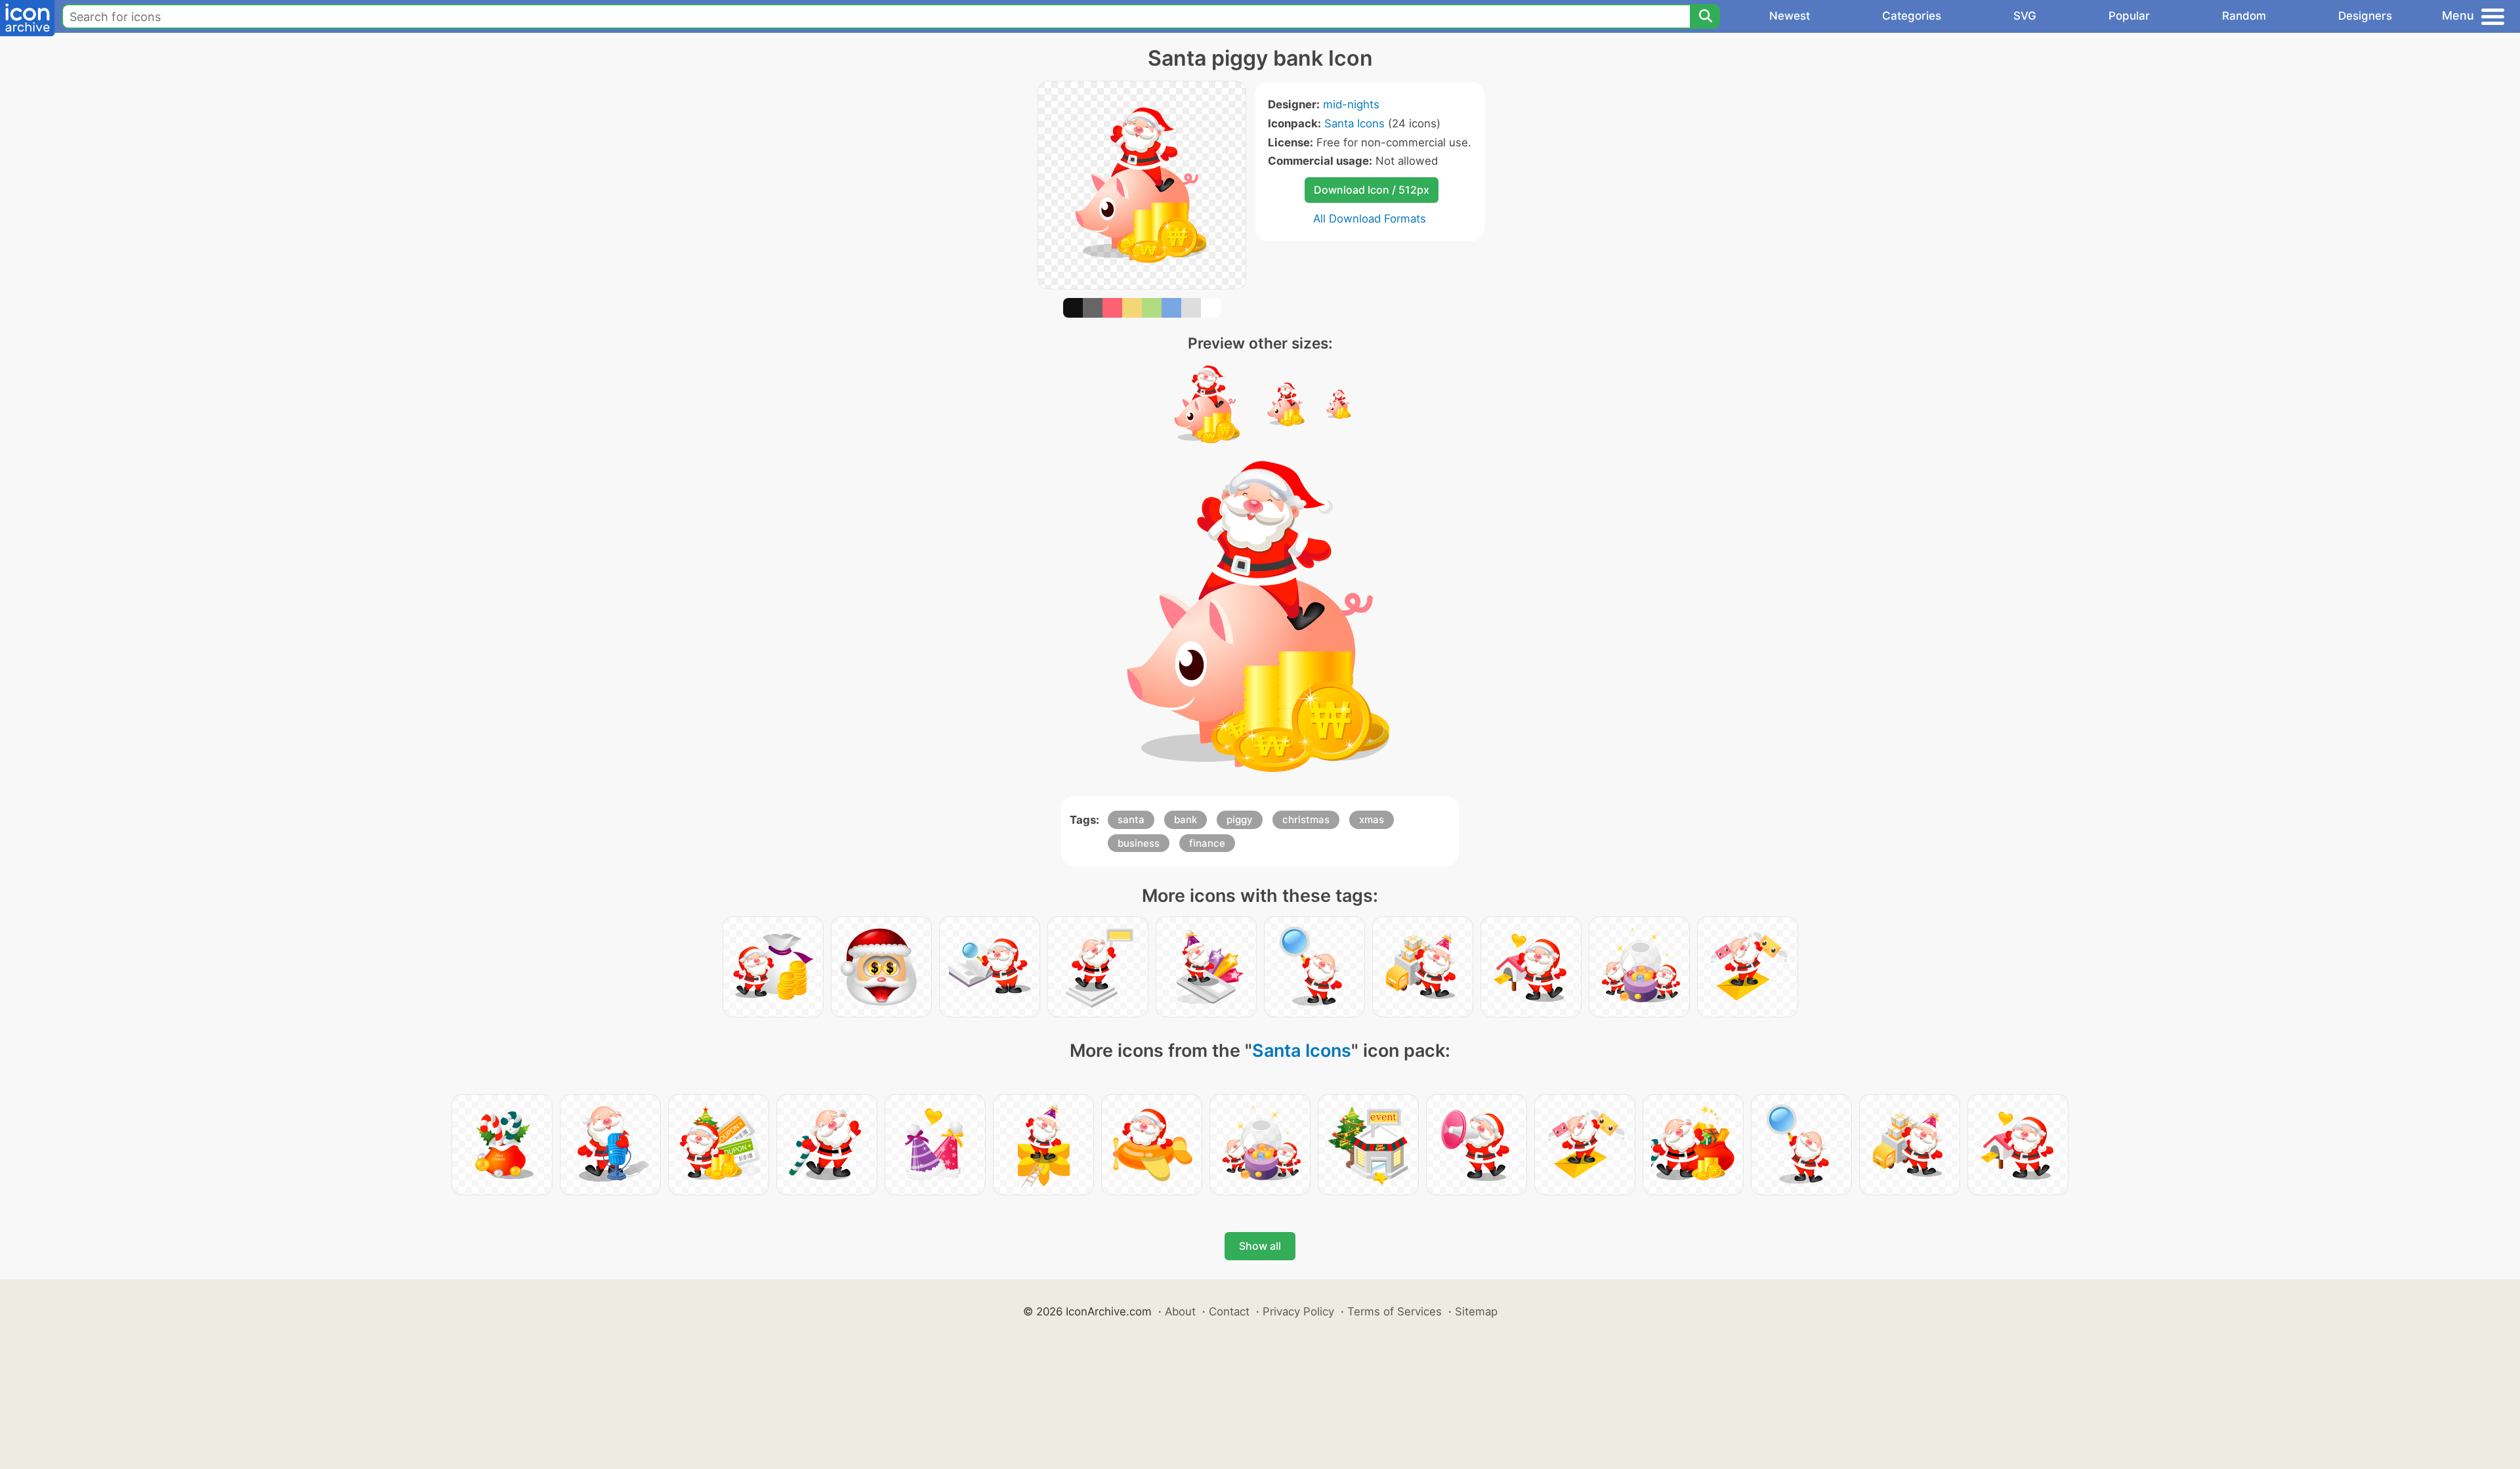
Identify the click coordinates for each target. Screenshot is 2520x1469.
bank (1186, 820)
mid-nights (1351, 104)
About (1180, 1311)
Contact (1229, 1311)
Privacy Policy (1298, 1311)
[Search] (1705, 16)
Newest (1790, 16)
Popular (2129, 16)
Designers (2365, 16)
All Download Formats (1370, 219)
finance (1207, 843)
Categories (1912, 16)
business (1139, 843)
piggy (1240, 820)
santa (1131, 820)
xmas (1372, 820)
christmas (1306, 820)
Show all (1260, 1246)
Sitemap (1476, 1311)
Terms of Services (1395, 1311)
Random (2244, 16)
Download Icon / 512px (1372, 190)
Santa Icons (1354, 123)
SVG (2025, 16)
